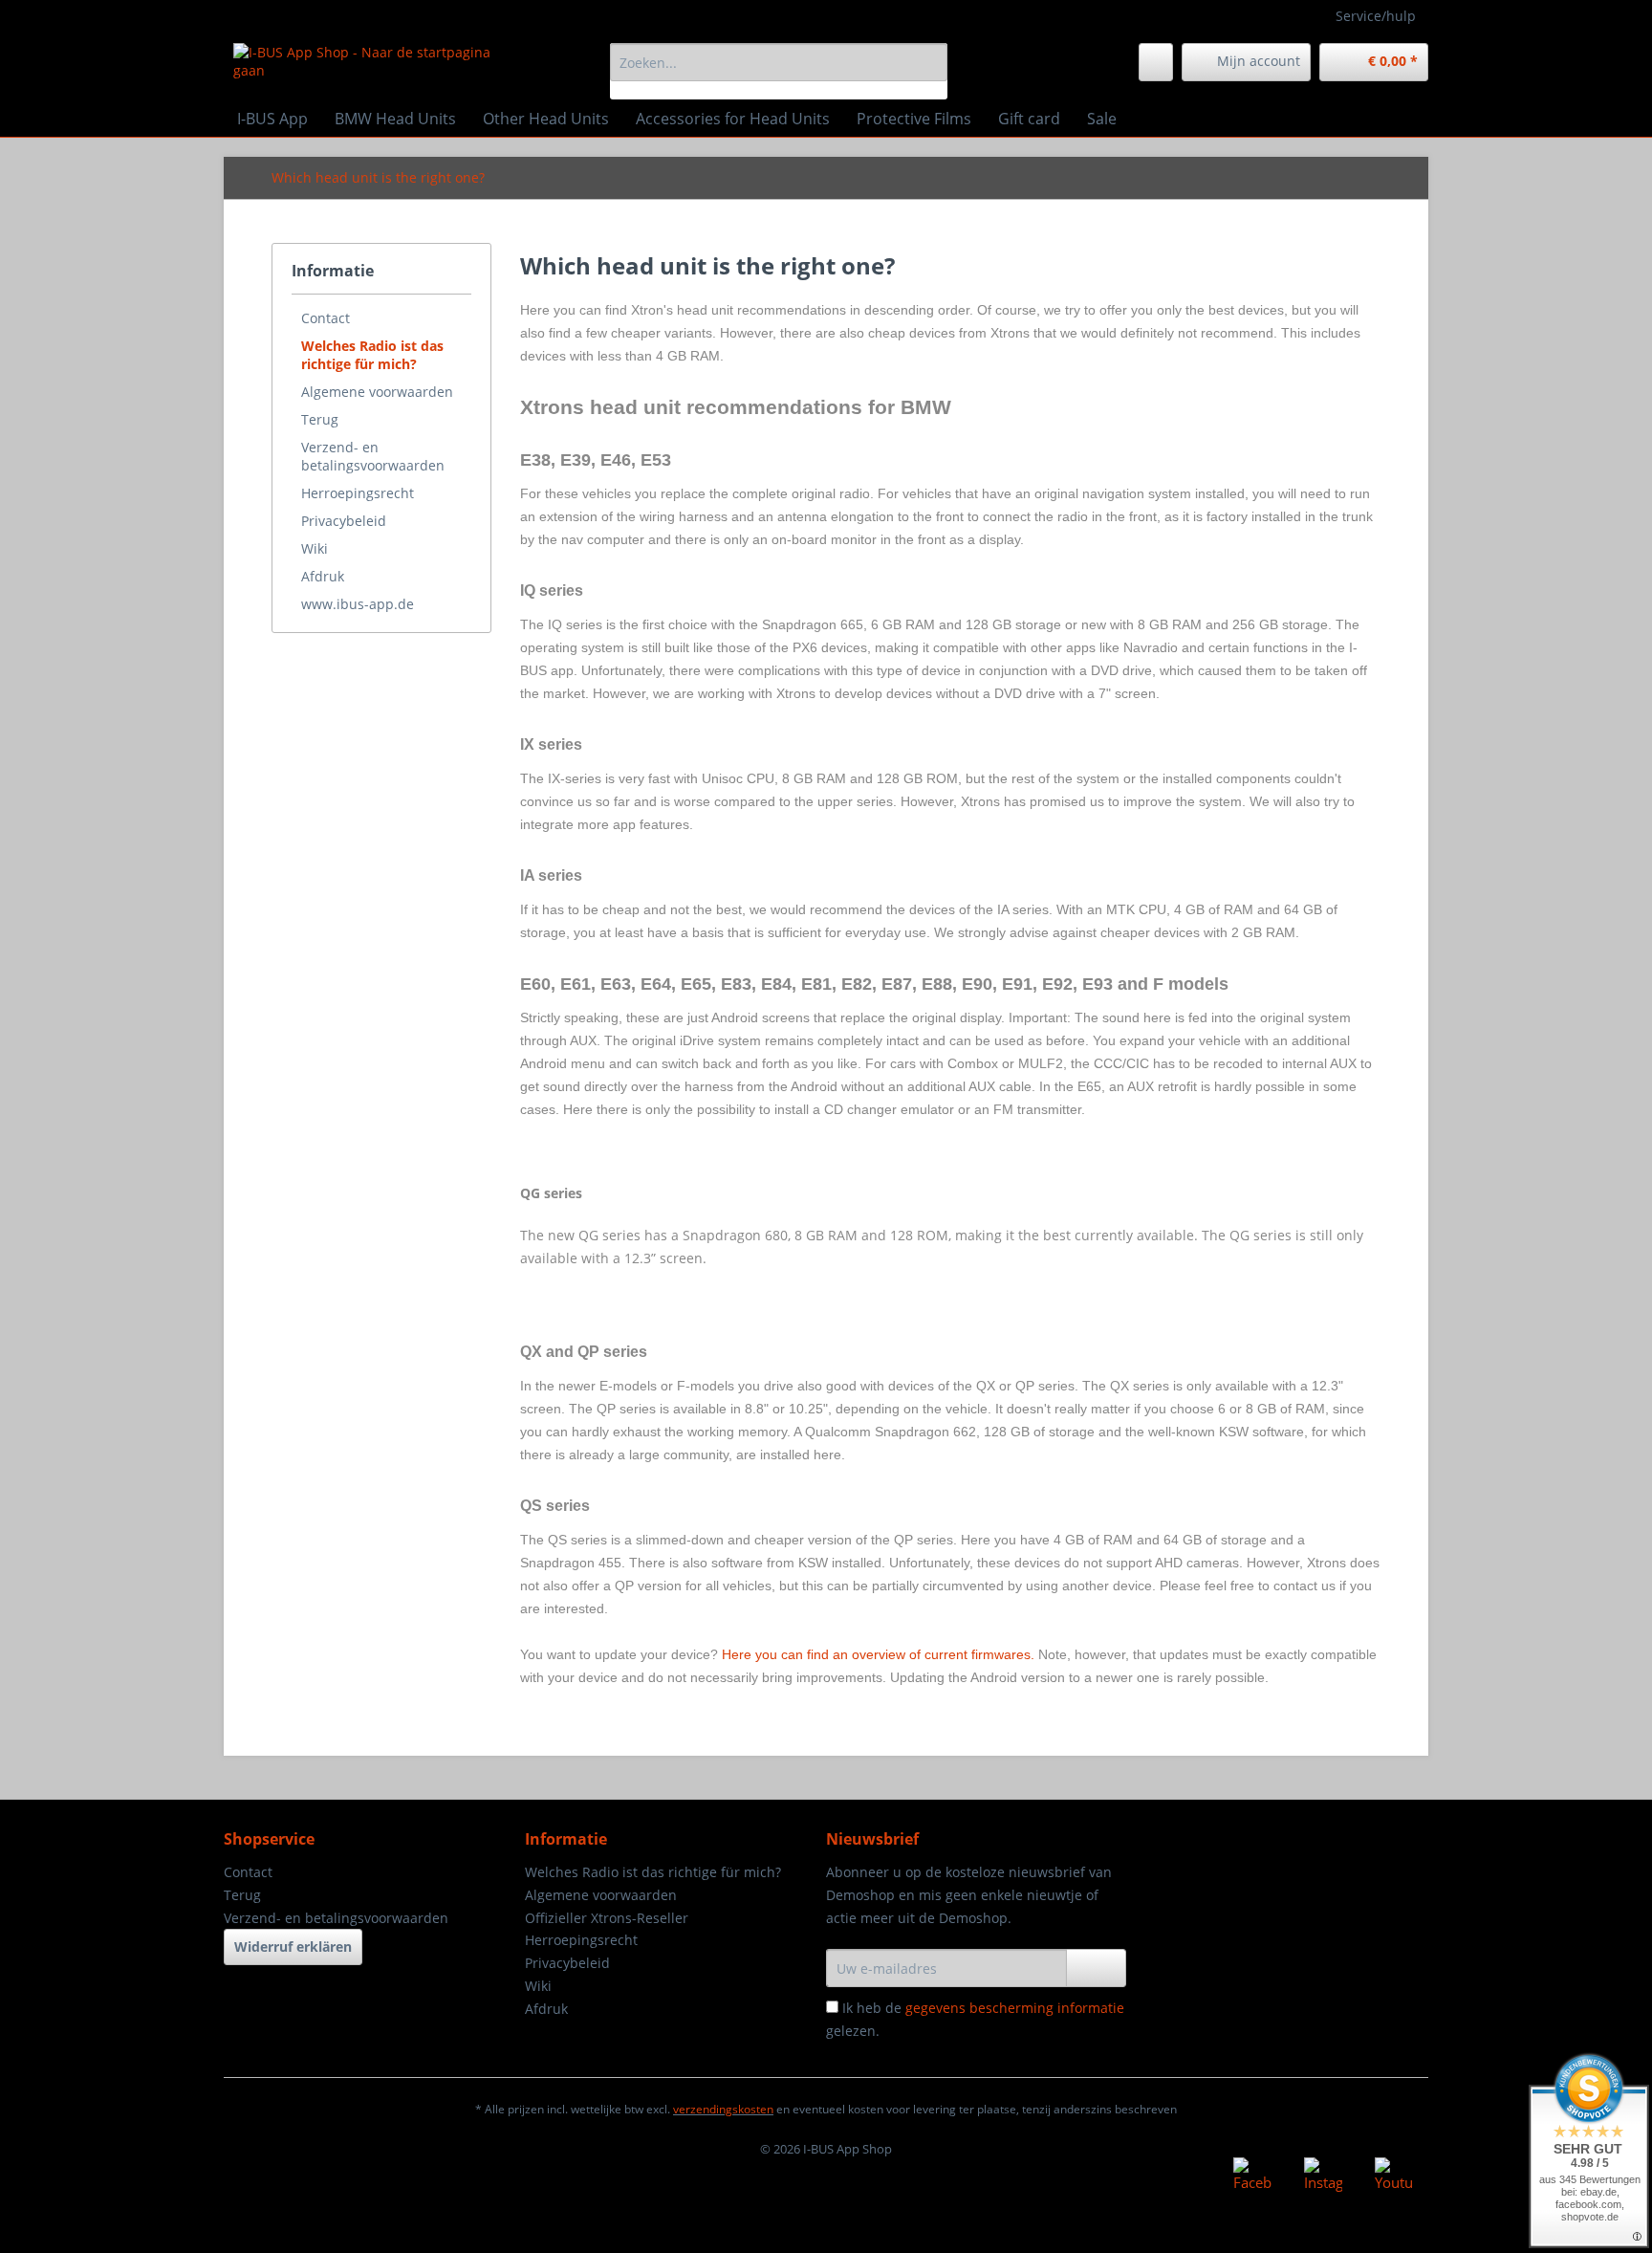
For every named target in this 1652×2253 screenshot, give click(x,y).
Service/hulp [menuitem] (1376, 16)
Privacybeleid (344, 521)
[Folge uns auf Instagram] (1323, 2176)
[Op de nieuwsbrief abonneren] (1096, 1968)
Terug (320, 419)
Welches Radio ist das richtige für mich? (372, 355)
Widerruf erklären (293, 1947)
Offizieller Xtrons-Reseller (607, 1918)
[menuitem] (779, 71)
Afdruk (323, 576)
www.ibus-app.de (358, 604)
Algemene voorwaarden (377, 392)
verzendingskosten (723, 2109)
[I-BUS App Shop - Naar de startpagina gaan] (378, 67)
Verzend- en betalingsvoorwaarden (373, 456)
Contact (326, 318)
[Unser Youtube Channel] (1394, 2176)
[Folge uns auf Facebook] (1252, 2176)
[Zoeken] (930, 62)
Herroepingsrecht (358, 493)
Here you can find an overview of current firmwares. (878, 1654)
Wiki (315, 548)
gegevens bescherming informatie (1015, 2008)
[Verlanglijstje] (1156, 62)
